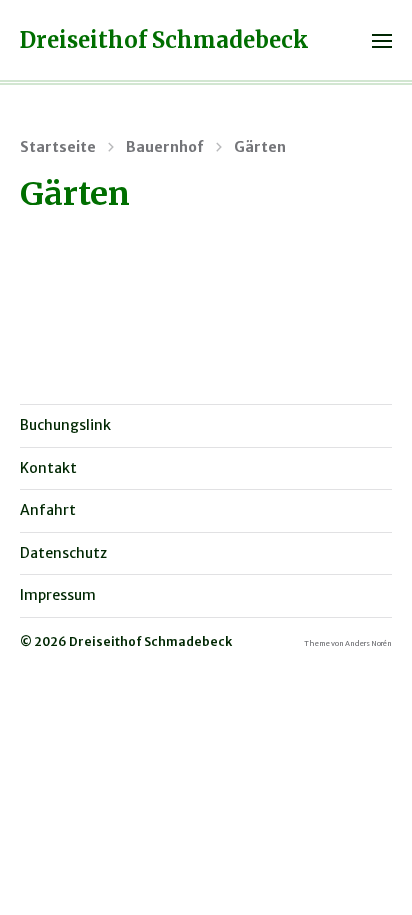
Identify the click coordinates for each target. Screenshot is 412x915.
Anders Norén (368, 643)
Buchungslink (65, 425)
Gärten (260, 147)
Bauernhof (165, 147)
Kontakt (48, 468)
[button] (382, 40)
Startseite (58, 147)
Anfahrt (48, 510)
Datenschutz (63, 553)
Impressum (58, 595)
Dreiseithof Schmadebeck (164, 40)
